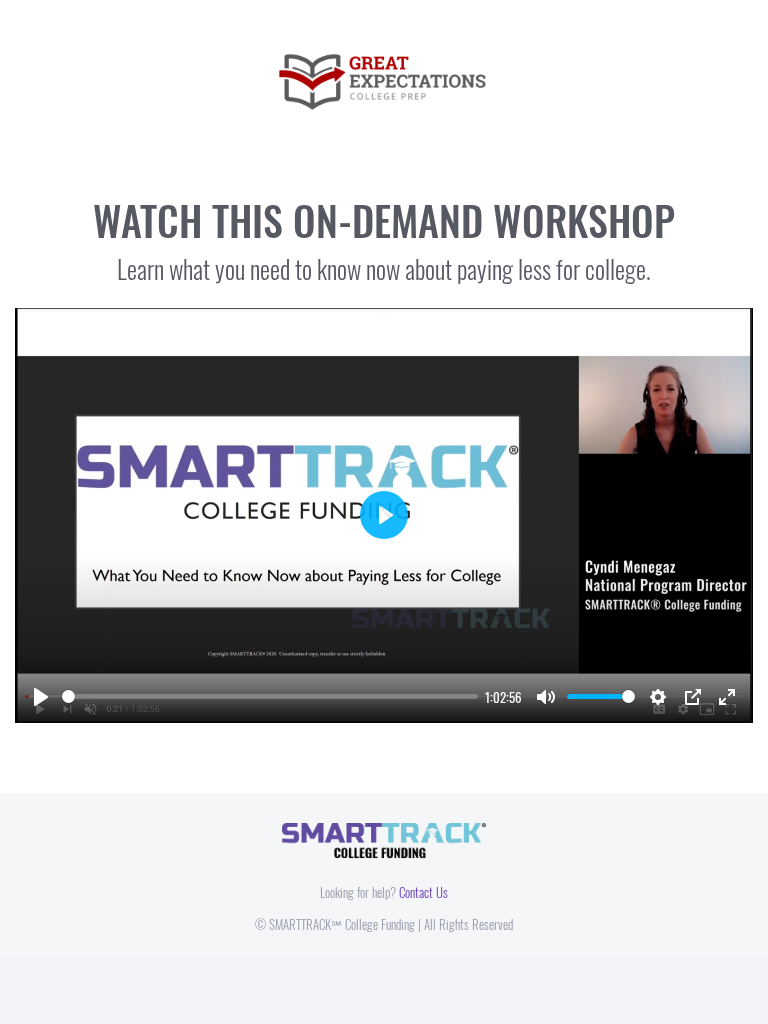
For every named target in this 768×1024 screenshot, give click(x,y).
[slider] (270, 696)
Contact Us (423, 892)
